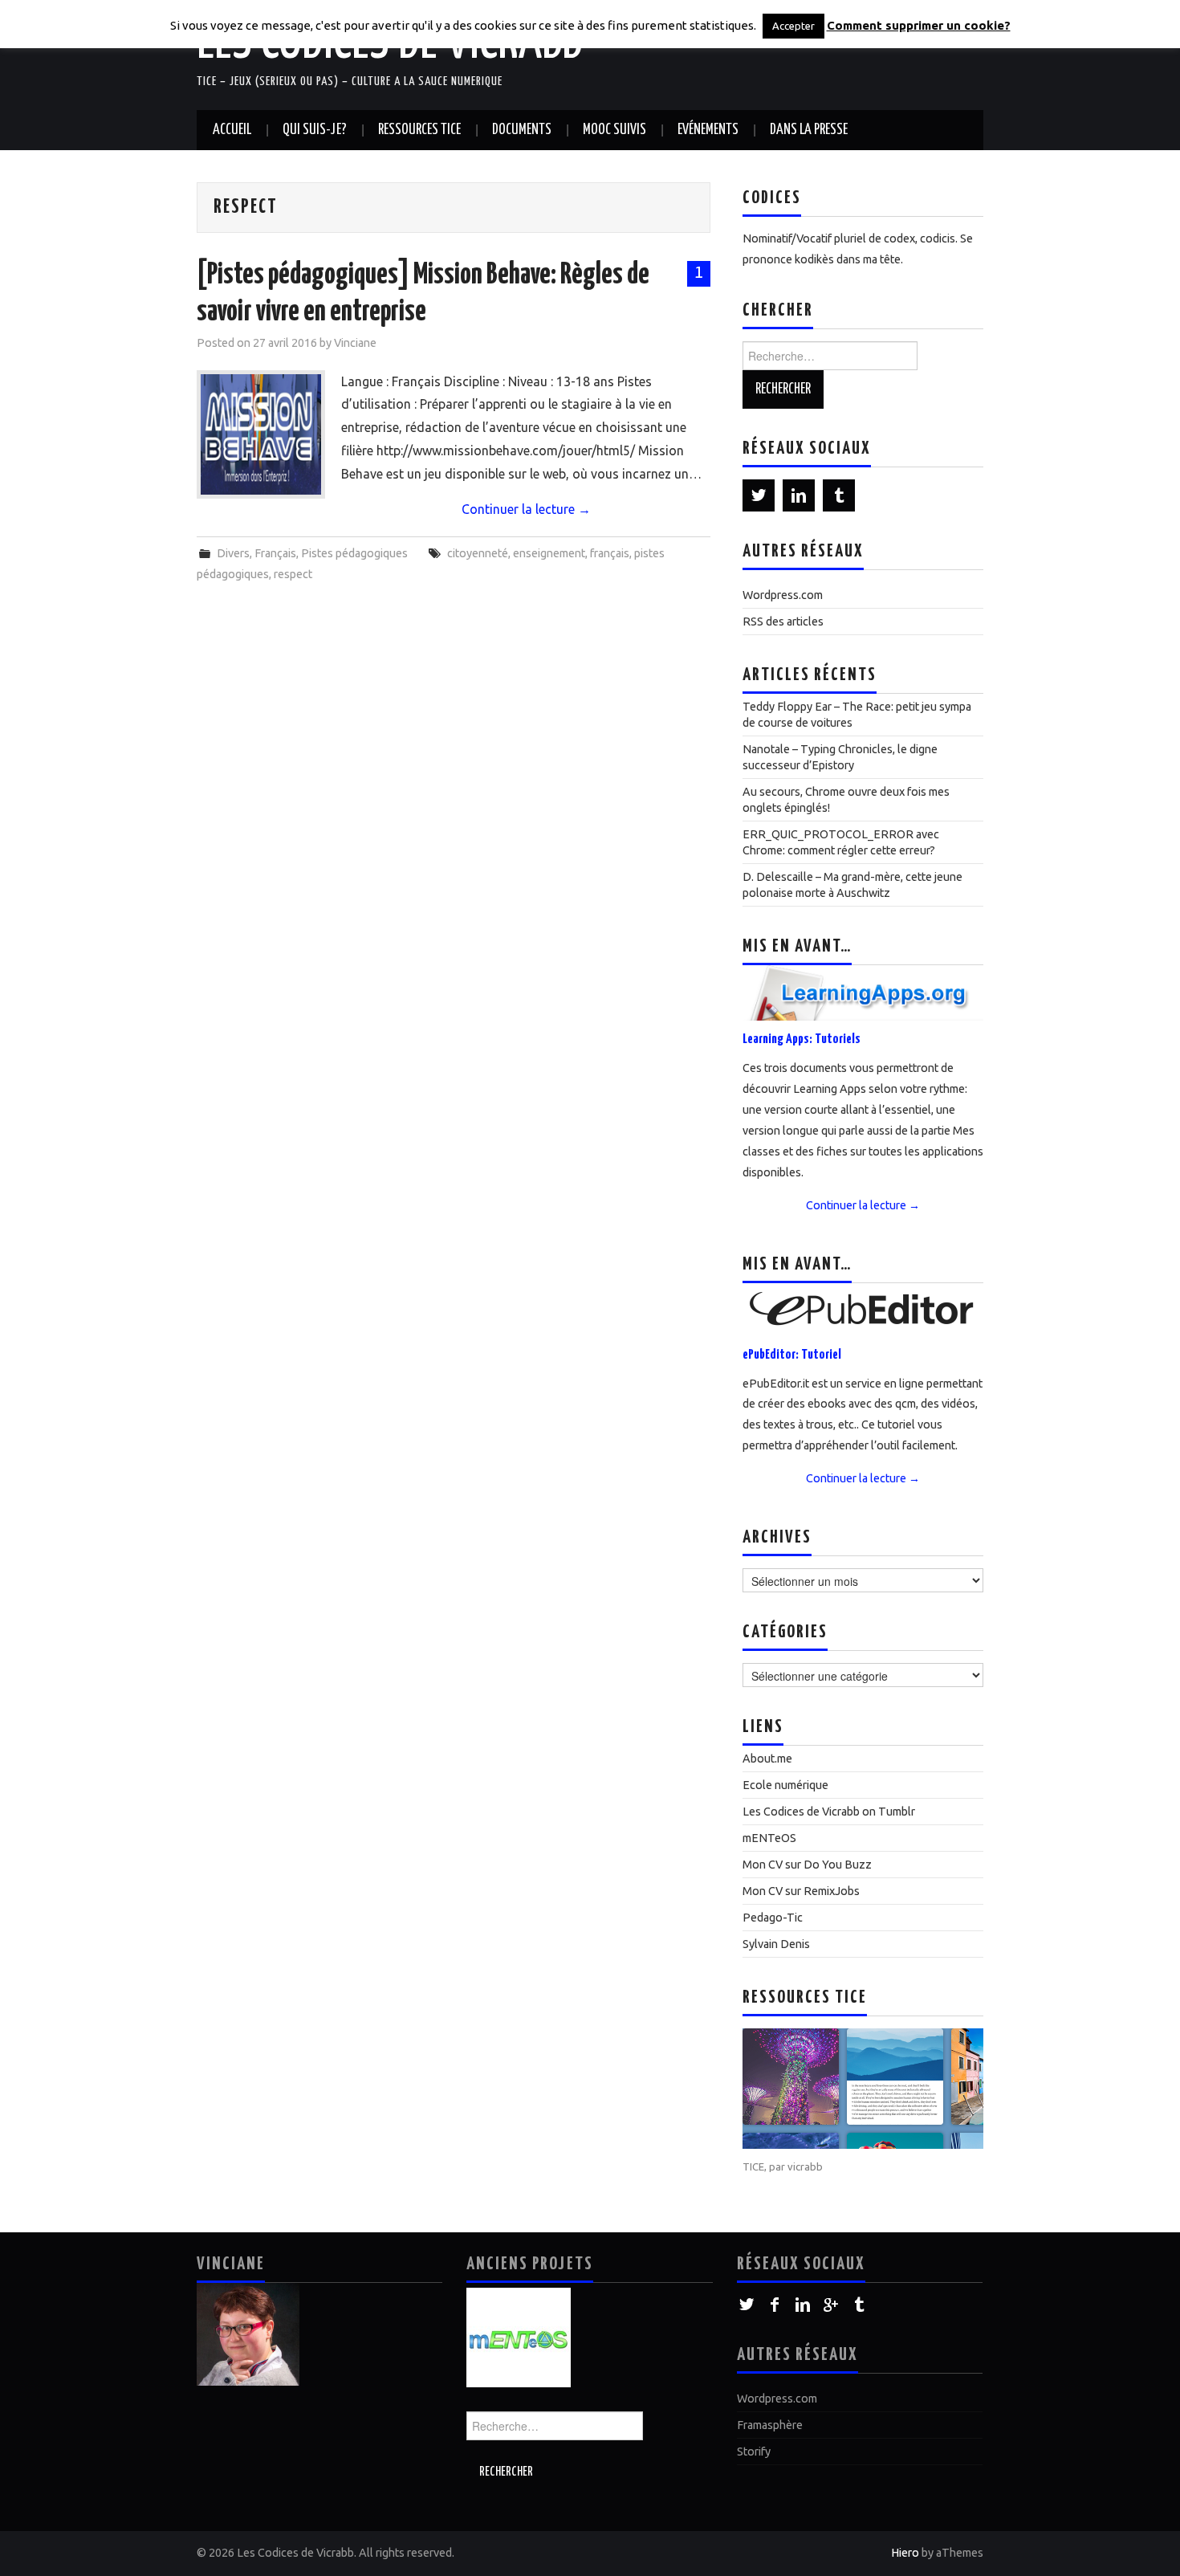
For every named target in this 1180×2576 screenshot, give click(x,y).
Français (275, 553)
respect (293, 574)
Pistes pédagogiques (354, 553)
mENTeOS (769, 1838)
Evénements (708, 130)
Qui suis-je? (315, 130)
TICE (753, 2166)
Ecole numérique (785, 1785)
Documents (522, 130)
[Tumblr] (839, 495)
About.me (767, 1759)
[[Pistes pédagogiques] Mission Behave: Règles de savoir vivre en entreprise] (261, 434)
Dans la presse (809, 130)
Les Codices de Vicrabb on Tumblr (829, 1812)
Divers (233, 553)
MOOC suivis (614, 130)
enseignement (549, 553)
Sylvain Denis (776, 1944)
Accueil (232, 130)
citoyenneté (478, 553)
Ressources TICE (419, 130)
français (610, 553)
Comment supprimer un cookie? (919, 25)
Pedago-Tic (773, 1918)
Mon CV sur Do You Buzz (807, 1865)
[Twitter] (759, 495)
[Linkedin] (799, 495)
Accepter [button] (793, 26)
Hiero (905, 2553)
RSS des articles (783, 622)
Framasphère (770, 2425)
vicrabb (805, 2166)
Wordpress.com (783, 595)
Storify (754, 2452)
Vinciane (355, 343)
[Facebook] (775, 2305)
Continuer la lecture (526, 509)
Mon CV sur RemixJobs (801, 1891)
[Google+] (831, 2305)
